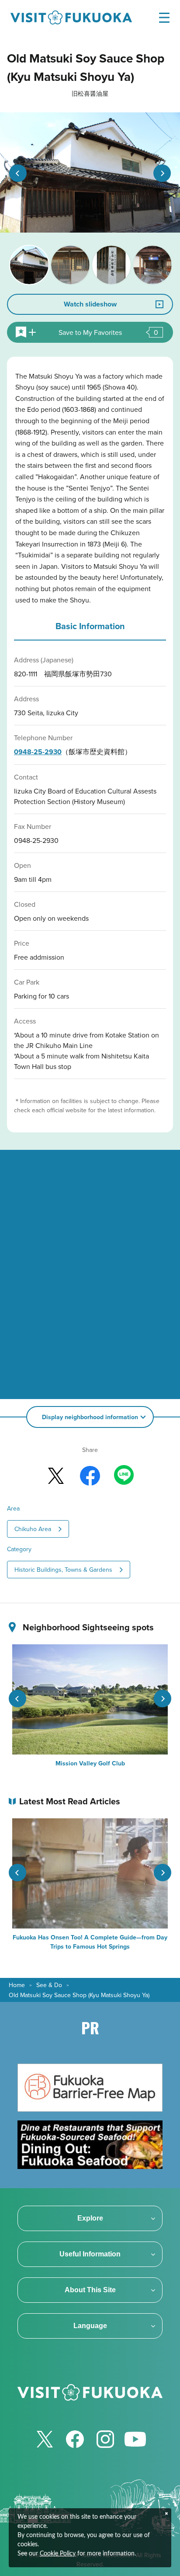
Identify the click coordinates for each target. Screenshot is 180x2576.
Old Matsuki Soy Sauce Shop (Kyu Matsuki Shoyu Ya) (79, 1995)
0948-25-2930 (38, 752)
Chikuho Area (33, 1529)
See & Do (49, 1985)
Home (17, 1985)
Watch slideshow (90, 304)
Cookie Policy (58, 2554)
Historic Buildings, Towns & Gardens (63, 1570)
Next (162, 173)
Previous (18, 173)
